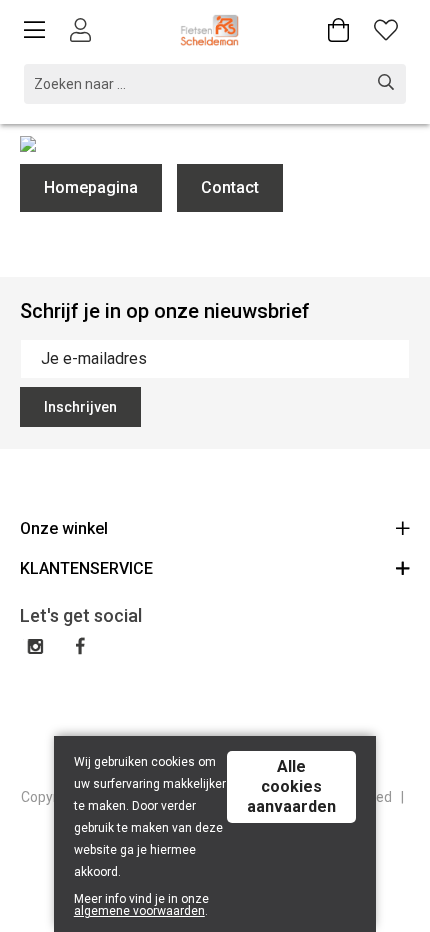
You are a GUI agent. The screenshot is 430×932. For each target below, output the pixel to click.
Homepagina (91, 187)
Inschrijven (80, 407)
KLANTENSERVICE (86, 568)
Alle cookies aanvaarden (291, 786)
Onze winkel (64, 528)
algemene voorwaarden (139, 911)
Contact (230, 187)
